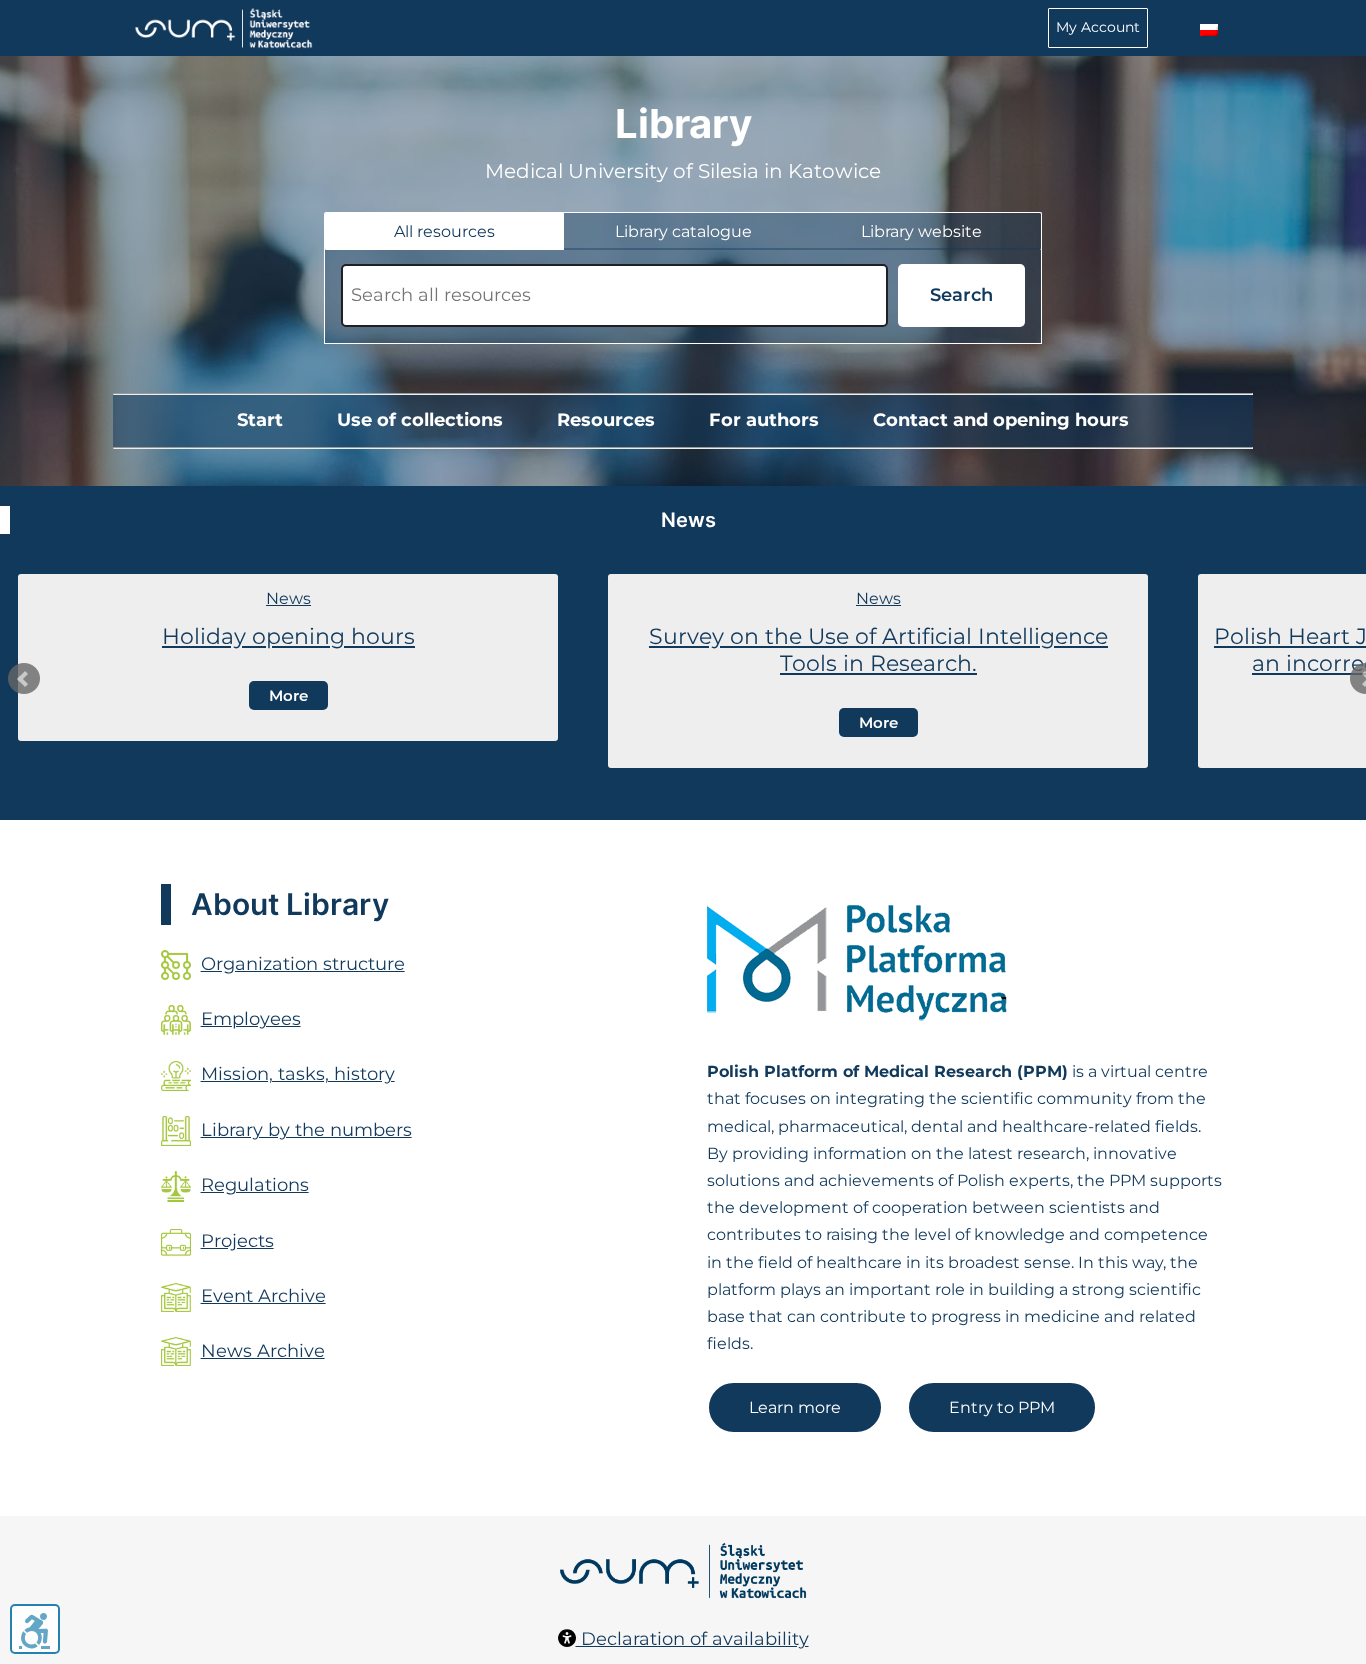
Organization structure (303, 964)
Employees (251, 1019)
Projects (237, 1241)
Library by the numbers (306, 1130)
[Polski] (1209, 30)
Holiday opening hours (288, 636)
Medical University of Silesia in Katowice (683, 171)
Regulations (255, 1185)
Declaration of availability (692, 1639)
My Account (1098, 27)
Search (961, 295)
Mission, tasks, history (298, 1074)
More (288, 695)
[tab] (444, 231)
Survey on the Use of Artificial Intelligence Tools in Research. (878, 650)
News (288, 598)
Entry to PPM (1002, 1407)
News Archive (263, 1351)
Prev (24, 679)
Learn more (795, 1407)
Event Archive (263, 1296)
